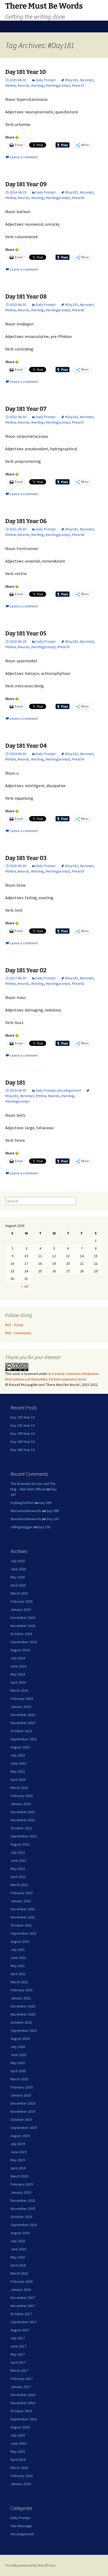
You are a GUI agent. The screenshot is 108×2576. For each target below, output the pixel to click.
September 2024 (24, 1642)
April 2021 (18, 1974)
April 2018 (18, 2265)
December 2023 (23, 1715)
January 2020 (21, 2095)
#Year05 (64, 647)
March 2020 (19, 2079)
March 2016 (19, 2468)
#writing (37, 85)
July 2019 (18, 2144)
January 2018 (21, 2290)
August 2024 (20, 1650)
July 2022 (18, 1852)
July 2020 (18, 2047)
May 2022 (18, 1869)
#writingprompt (58, 85)
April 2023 (18, 1779)
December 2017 (23, 2298)
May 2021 (18, 1966)
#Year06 (78, 535)
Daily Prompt (46, 80)
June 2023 (18, 1763)
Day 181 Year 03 (26, 858)
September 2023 (24, 1739)
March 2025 (19, 1593)
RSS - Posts (14, 1325)
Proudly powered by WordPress (30, 2565)
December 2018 (23, 2200)
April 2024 (18, 1682)
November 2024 (23, 1626)
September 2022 (24, 1836)
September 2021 (24, 1933)
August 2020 (20, 2039)
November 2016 (23, 2403)
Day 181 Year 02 (26, 970)
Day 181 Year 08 (26, 297)
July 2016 (18, 2435)
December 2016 (23, 2395)
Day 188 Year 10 (23, 1450)
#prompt (87, 80)
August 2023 (20, 1747)
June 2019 (18, 2152)
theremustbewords (26, 1511)
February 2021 (22, 1990)
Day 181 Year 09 (26, 184)
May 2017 (18, 2354)
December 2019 (23, 2103)
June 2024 (18, 1666)
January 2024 (21, 1707)
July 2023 (18, 1755)
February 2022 (22, 1893)
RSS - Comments (18, 1333)
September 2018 (24, 2225)
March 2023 (19, 1788)
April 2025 (18, 1585)
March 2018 (19, 2273)
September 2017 (24, 2322)
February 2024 (22, 1699)
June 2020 (18, 2055)
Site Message (21, 2526)
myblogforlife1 (22, 1503)
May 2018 (18, 2257)
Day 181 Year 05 (26, 633)
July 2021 (18, 1949)
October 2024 (21, 1634)
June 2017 (18, 2346)
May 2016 (18, 2451)
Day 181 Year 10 (26, 72)
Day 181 (15, 1083)
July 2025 (18, 1561)
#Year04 (78, 759)
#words (23, 85)
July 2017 (18, 2338)
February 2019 (22, 2184)
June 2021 (18, 1958)
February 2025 (22, 1601)
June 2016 (18, 2443)
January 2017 (21, 2387)
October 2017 (21, 2314)
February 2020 (22, 2087)
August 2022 (20, 1844)
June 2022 (18, 1860)
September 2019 (24, 2128)
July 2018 (18, 2241)
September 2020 (24, 2030)
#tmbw (10, 85)
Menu (10, 26)
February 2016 (22, 2476)
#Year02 (78, 983)
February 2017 (22, 2379)
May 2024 (18, 1674)
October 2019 (21, 2120)
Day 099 (45, 1503)
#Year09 (78, 198)
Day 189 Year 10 (23, 1442)
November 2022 (23, 1820)
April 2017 (18, 2362)
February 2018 (22, 2281)
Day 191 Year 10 (23, 1425)
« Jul (25, 1286)
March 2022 (19, 1885)
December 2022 (23, 1812)
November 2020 (23, 2014)
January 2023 (21, 1804)
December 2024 (23, 1618)
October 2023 (21, 1731)
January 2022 (21, 1901)
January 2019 (21, 2192)
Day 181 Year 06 (26, 521)
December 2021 (23, 1909)
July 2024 (18, 1658)
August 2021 (20, 1941)
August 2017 (20, 2330)
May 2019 (18, 2160)
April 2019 (18, 2168)
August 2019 (20, 2136)
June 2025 (18, 1569)
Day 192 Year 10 (23, 1417)
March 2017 (19, 2370)
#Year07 (78, 422)
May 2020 (18, 2063)
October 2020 (21, 2022)
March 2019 (19, 2176)
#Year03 (78, 871)
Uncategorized (69, 1090)
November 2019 (23, 2111)
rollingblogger (22, 1527)
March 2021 (19, 1982)
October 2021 (21, 1925)
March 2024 (19, 1690)
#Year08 (78, 310)
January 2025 (21, 1609)
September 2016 (24, 2419)
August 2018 (20, 2233)
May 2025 (18, 1577)
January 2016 (21, 2484)
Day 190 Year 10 (23, 1433)
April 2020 (18, 2071)
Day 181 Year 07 (26, 409)
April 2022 (18, 1877)
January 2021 (21, 1998)
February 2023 (22, 1796)
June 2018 (18, 2249)
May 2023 (18, 1771)
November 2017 (23, 2306)
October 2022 (21, 1828)
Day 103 (53, 1519)
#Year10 (78, 85)
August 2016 (20, 2427)
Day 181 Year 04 (26, 746)
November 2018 (23, 2209)
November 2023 (23, 1723)
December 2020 (23, 2006)
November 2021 (23, 1917)
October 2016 (21, 2411)
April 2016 (18, 2460)
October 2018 (21, 2217)
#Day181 (72, 80)
